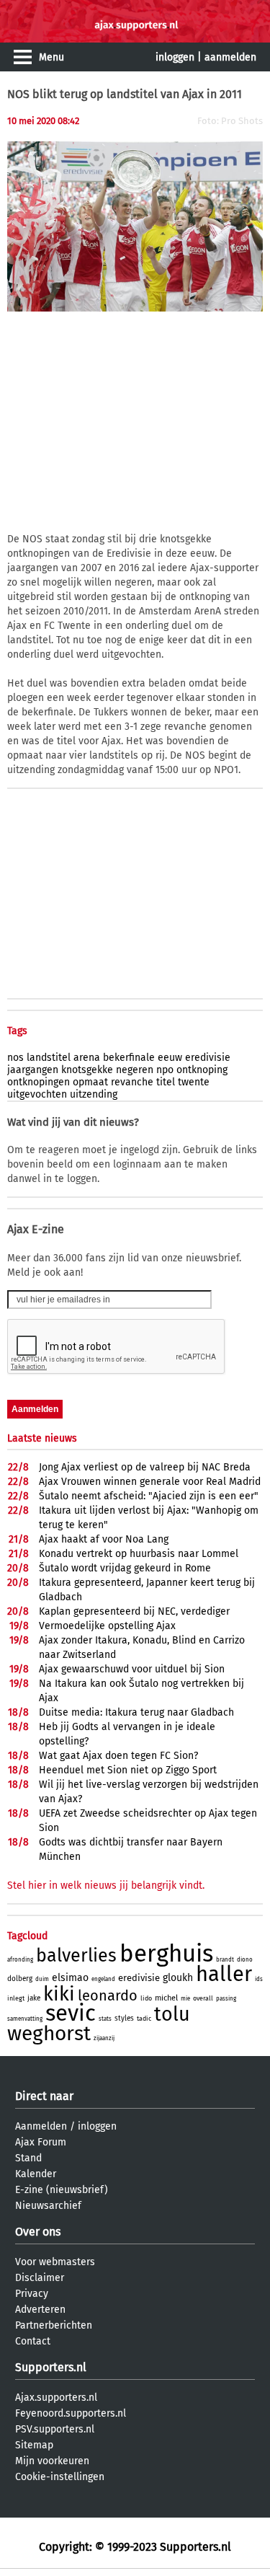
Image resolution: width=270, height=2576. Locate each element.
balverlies (76, 1956)
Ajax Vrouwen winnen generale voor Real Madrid (150, 1482)
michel (166, 1998)
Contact (33, 2341)
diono (245, 1960)
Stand (28, 2158)
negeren (135, 1070)
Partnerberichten (54, 2325)
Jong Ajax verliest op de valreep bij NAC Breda (145, 1467)
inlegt (16, 1998)
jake (34, 1998)
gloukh (178, 1978)
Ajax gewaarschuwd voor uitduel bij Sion (132, 1669)
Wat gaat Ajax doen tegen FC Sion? (118, 1756)
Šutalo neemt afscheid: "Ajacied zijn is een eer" (149, 1496)
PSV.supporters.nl (55, 2429)
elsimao (70, 1978)
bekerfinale (129, 1058)
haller (224, 1974)
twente (194, 1082)
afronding (20, 1960)
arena (87, 1058)
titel (166, 1082)
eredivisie (208, 1058)
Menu (51, 57)
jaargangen (33, 1070)
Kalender (36, 2174)
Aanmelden (41, 2126)
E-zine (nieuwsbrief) (62, 2190)
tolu (172, 2014)
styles (124, 2019)
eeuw (170, 1058)
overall (203, 1998)
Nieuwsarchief (48, 2206)
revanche (132, 1082)
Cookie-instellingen (60, 2477)
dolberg (20, 1979)
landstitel (49, 1058)
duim (42, 1979)
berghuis (166, 1954)
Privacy (32, 2294)
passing (226, 1999)
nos (15, 1058)
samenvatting (25, 2019)
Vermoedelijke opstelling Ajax (107, 1626)
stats (105, 2019)
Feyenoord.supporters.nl (71, 2413)
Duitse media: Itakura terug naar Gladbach (136, 1712)
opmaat (90, 1082)
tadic (144, 2019)
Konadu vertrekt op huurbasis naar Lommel (139, 1554)
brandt (225, 1960)
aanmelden (230, 57)
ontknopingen (39, 1082)
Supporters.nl (51, 2367)
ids (259, 1979)
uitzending (94, 1094)
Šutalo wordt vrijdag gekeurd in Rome (125, 1568)
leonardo (108, 1995)
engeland (103, 1979)
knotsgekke (87, 1070)
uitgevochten (37, 1094)
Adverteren (40, 2310)
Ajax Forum (41, 2142)
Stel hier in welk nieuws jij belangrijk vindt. (106, 1885)
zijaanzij (104, 2038)
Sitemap (34, 2445)
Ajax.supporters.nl (56, 2398)
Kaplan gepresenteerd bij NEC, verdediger (134, 1611)
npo (165, 1070)
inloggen (175, 57)
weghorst (49, 2033)
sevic (71, 2013)
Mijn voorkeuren (52, 2461)
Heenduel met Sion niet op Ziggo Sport (128, 1770)
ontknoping (202, 1070)
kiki (59, 1994)
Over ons (38, 2232)
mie (185, 1999)
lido (146, 1998)
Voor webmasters (55, 2262)
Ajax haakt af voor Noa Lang (104, 1539)
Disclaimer (40, 2278)
